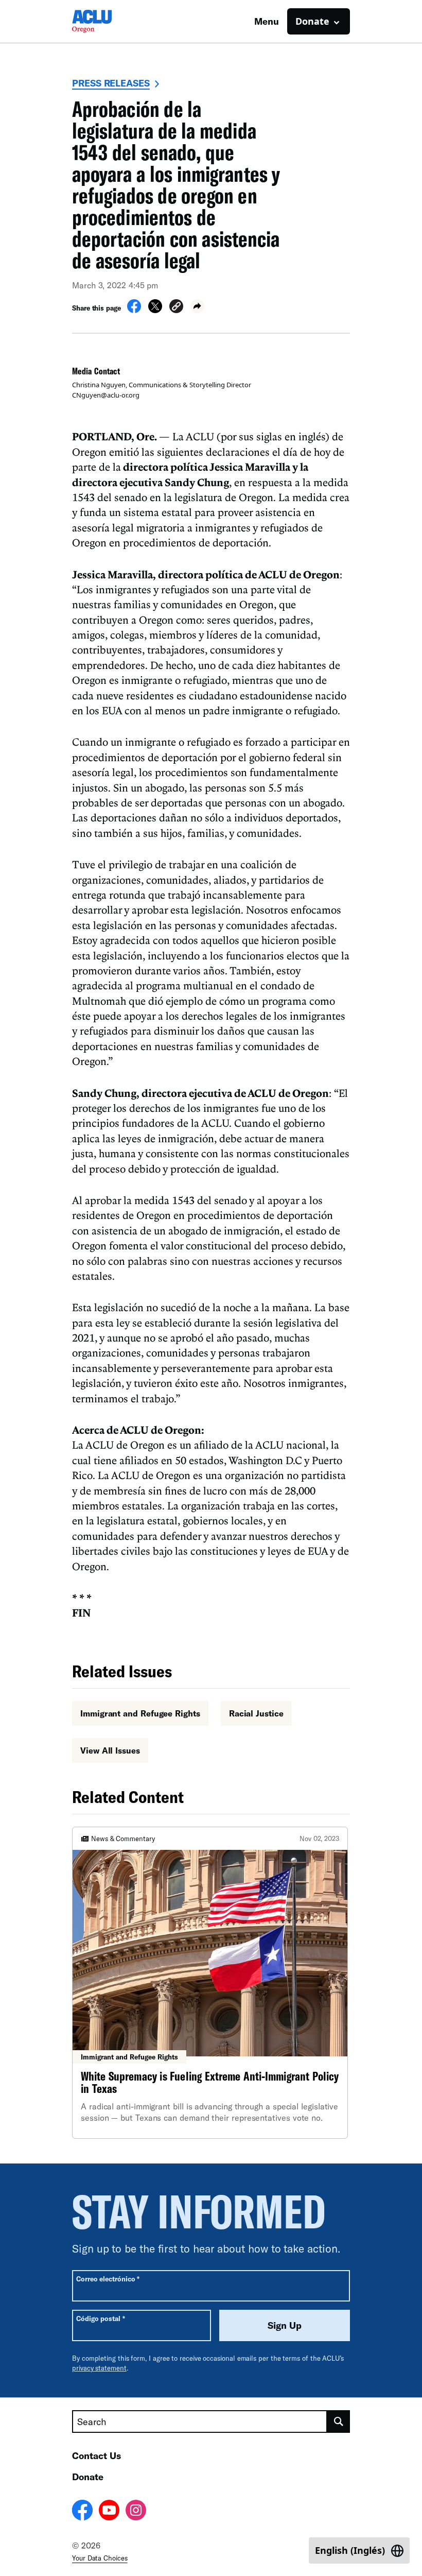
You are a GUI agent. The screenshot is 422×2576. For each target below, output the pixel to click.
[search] (339, 2422)
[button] (176, 308)
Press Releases (111, 83)
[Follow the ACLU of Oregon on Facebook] (82, 2512)
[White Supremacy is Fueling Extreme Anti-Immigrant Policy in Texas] (210, 1982)
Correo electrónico (108, 2279)
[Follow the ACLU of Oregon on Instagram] (136, 2512)
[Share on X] (155, 310)
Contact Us (96, 2455)
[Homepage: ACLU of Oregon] (108, 21)
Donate (88, 2477)
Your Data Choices (100, 2558)
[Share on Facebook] (134, 310)
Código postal (101, 2318)
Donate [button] (312, 21)
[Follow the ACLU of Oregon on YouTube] (109, 2512)
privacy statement (99, 2368)
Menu (267, 21)
